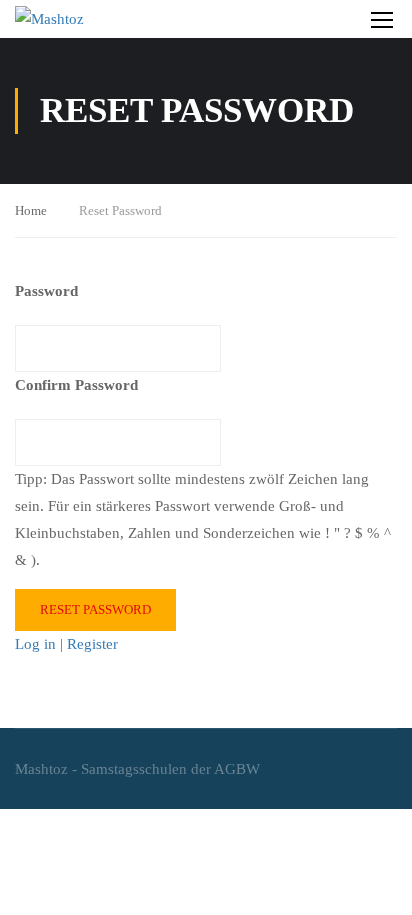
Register (92, 644)
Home (31, 210)
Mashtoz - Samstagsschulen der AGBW (137, 769)
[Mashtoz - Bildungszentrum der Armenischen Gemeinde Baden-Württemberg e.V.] (100, 19)
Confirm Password (76, 385)
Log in (35, 644)
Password (46, 291)
